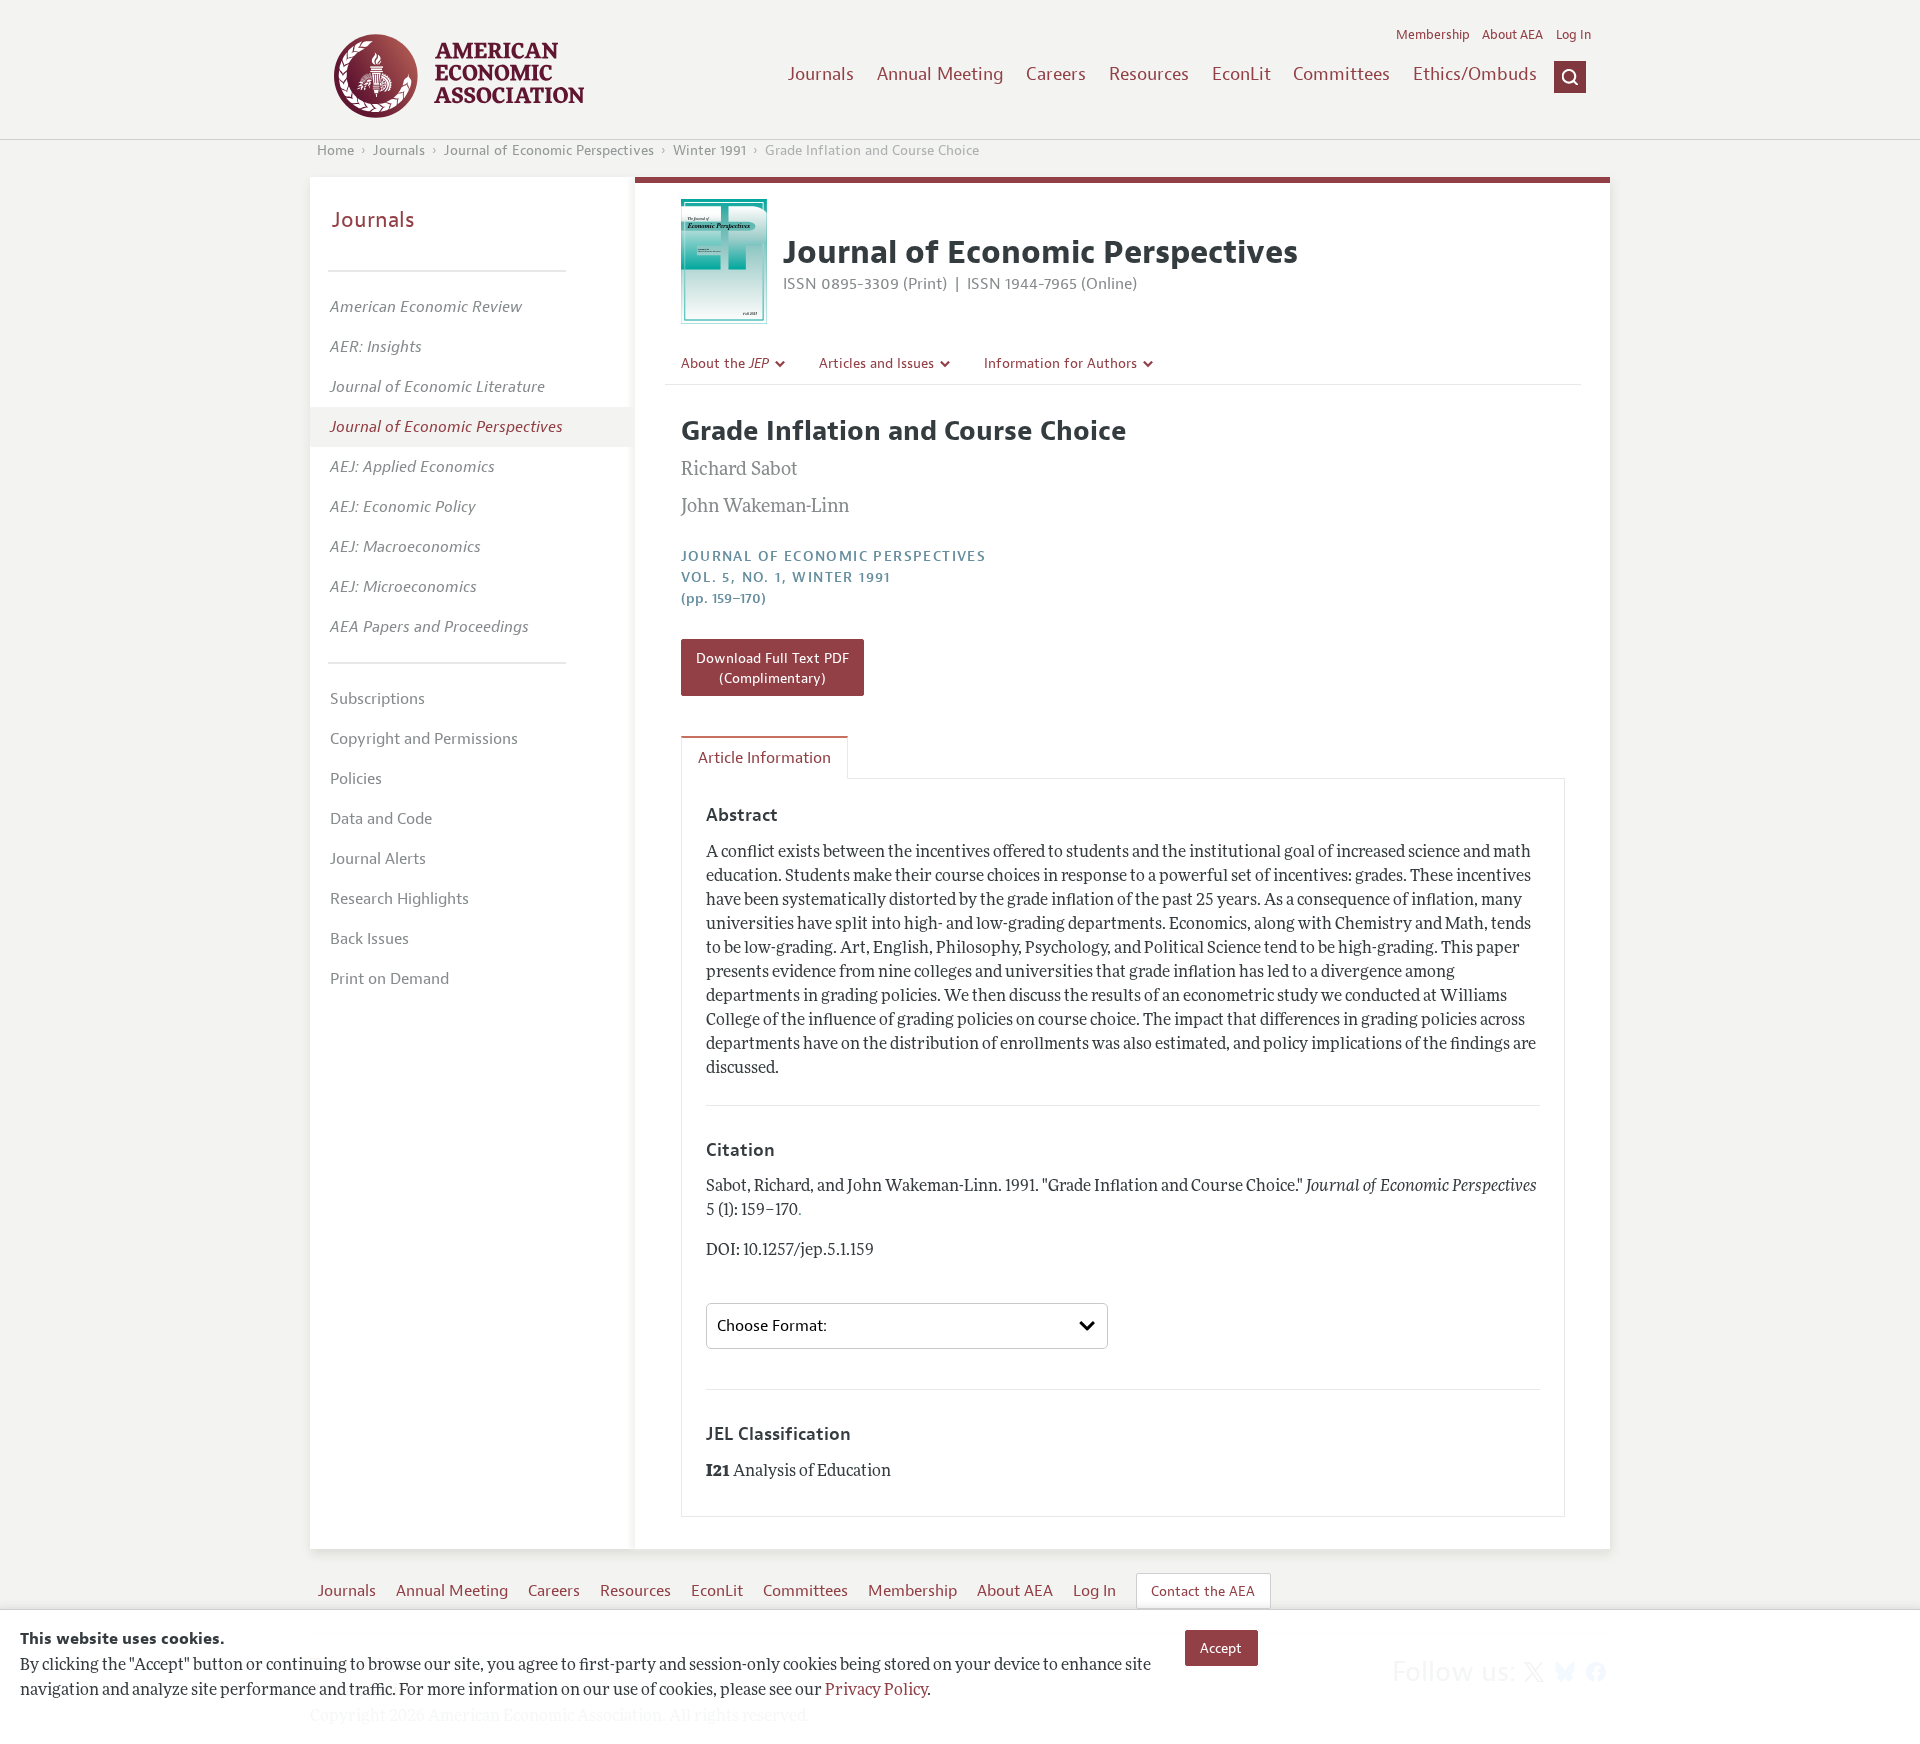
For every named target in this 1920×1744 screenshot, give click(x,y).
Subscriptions (377, 699)
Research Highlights (399, 899)
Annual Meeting (940, 74)
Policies (356, 779)
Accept (1221, 1648)
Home (335, 150)
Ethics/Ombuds (1475, 74)
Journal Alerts (378, 859)
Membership (1433, 35)
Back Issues (369, 939)
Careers (1056, 74)
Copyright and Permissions (424, 739)
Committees (1341, 74)
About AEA (1512, 35)
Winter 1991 (709, 150)
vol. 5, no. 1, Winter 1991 (786, 577)
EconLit (1241, 74)
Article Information (764, 758)
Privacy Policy (876, 1691)
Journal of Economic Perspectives (549, 150)
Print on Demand (389, 979)
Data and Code (381, 819)
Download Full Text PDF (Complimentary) (772, 668)
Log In (1573, 35)
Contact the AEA (1203, 1591)
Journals (821, 74)
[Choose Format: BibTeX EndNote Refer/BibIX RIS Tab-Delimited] (907, 1326)
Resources (1149, 74)
